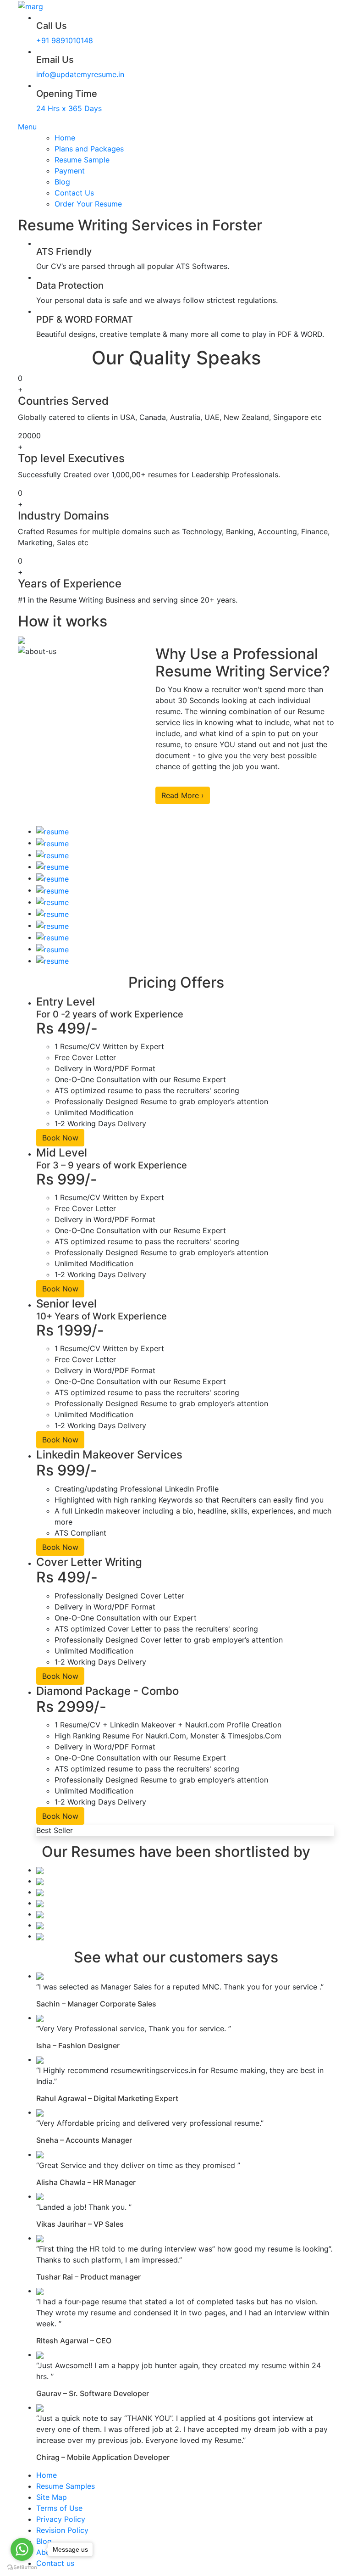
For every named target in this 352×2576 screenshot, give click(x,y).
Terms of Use (59, 2508)
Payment (70, 171)
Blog (62, 182)
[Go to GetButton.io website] (22, 2567)
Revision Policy (62, 2530)
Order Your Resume (88, 204)
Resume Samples (66, 2486)
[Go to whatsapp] (22, 2549)
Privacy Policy (61, 2519)
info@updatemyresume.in (80, 74)
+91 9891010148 (65, 40)
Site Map (52, 2497)
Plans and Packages (89, 149)
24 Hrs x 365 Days (69, 108)
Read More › (183, 795)
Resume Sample (82, 160)
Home (65, 138)
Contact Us (74, 193)
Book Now (60, 1138)
